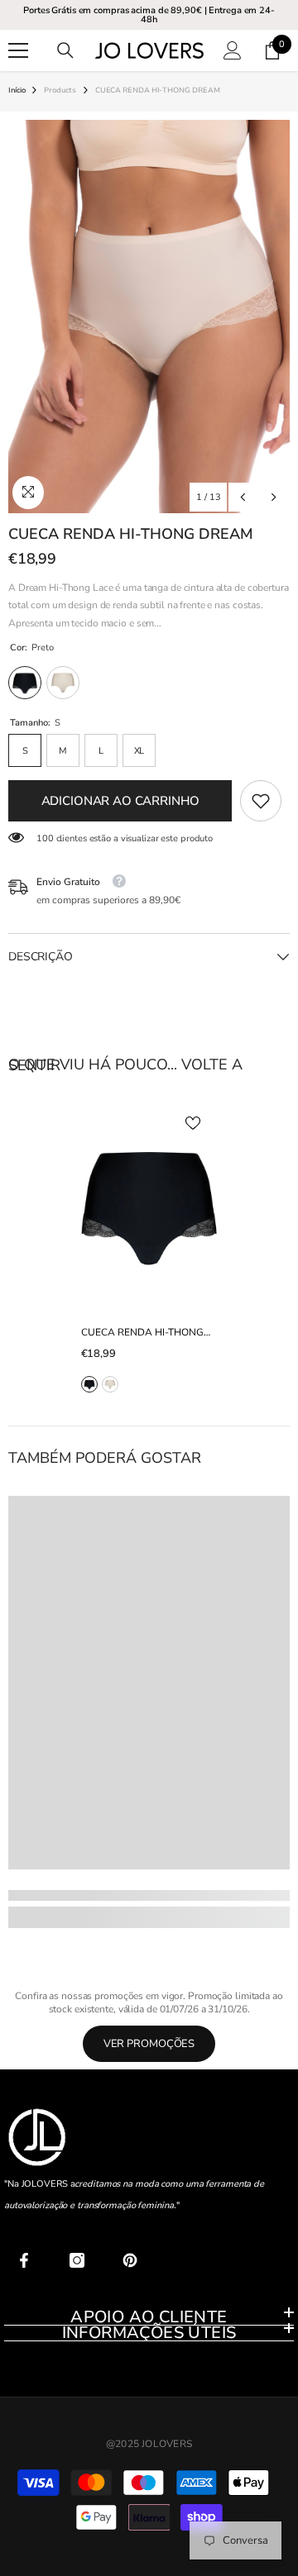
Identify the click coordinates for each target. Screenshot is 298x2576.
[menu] (18, 50)
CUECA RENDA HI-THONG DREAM (142, 1333)
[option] (149, 317)
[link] (261, 801)
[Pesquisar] (65, 50)
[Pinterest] (130, 2260)
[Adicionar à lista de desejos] (193, 1123)
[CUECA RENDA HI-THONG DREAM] (149, 1205)
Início (17, 90)
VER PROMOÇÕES (149, 2044)
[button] (243, 497)
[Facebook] (24, 2260)
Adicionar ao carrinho (120, 801)
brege (110, 1384)
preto (89, 1384)
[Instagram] (77, 2260)
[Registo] (233, 50)
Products (60, 90)
